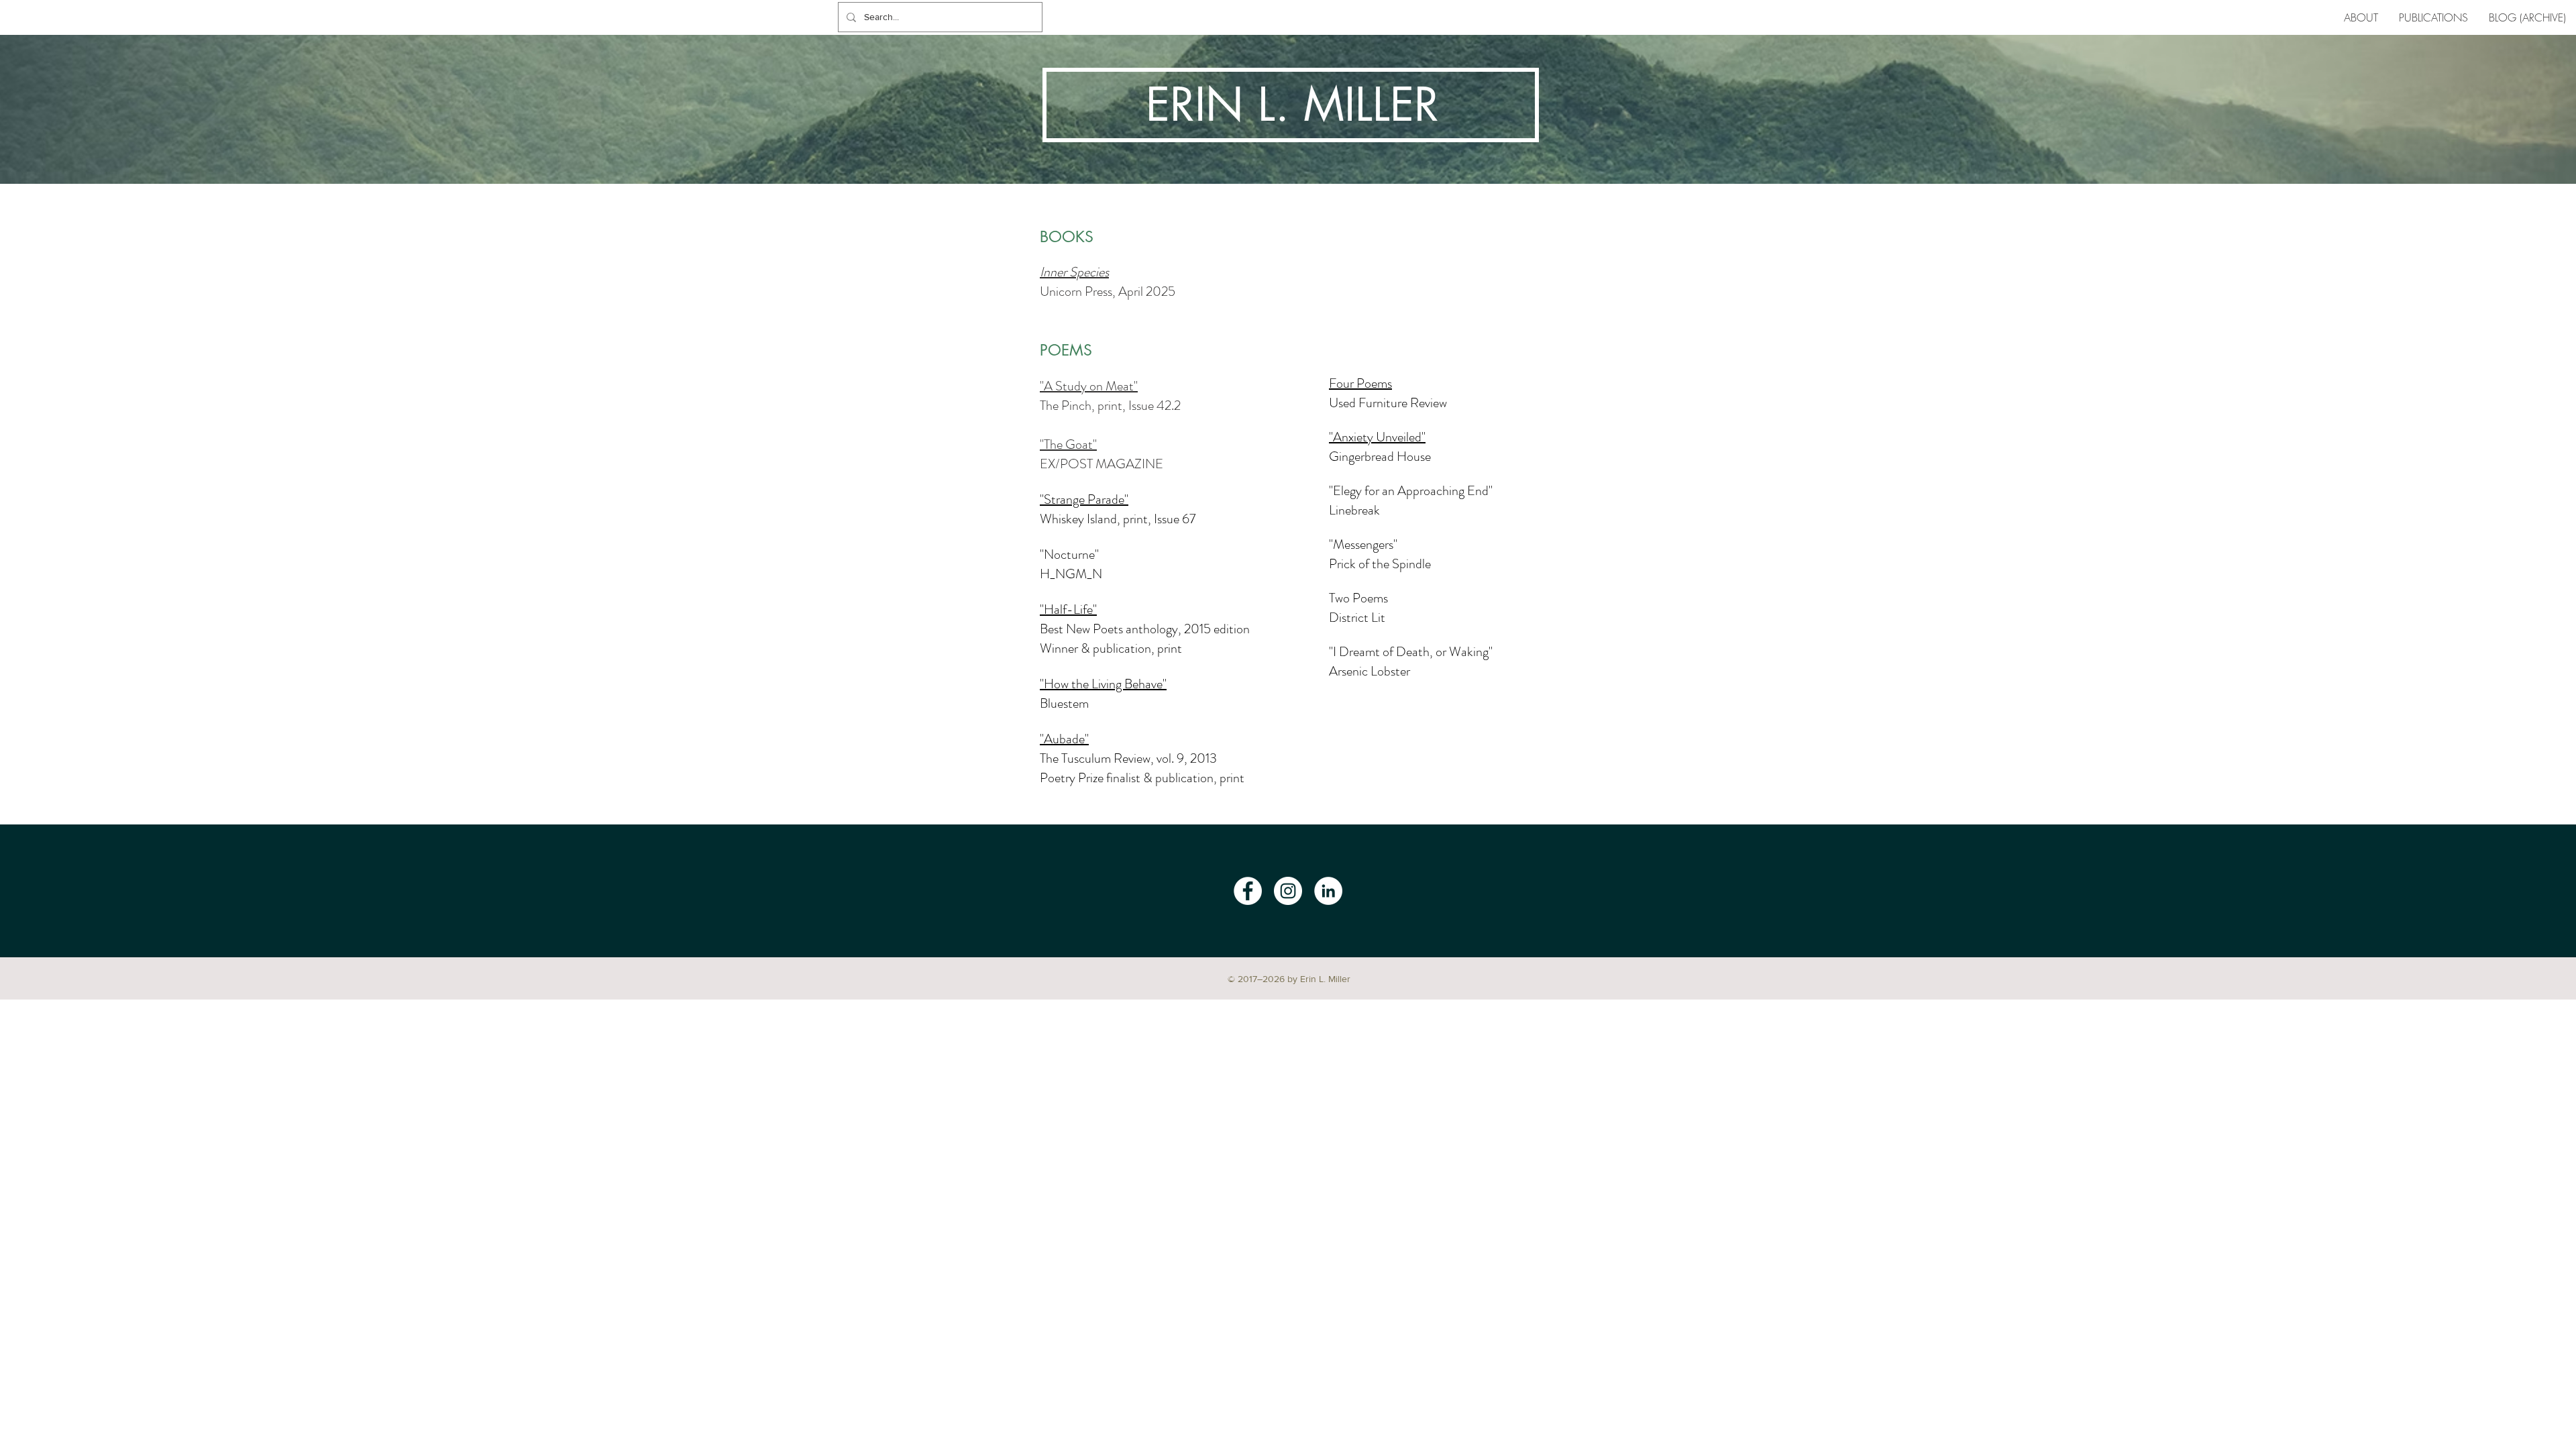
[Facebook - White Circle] (1248, 891)
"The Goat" (1068, 444)
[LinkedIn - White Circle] (1328, 891)
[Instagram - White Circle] (1288, 891)
